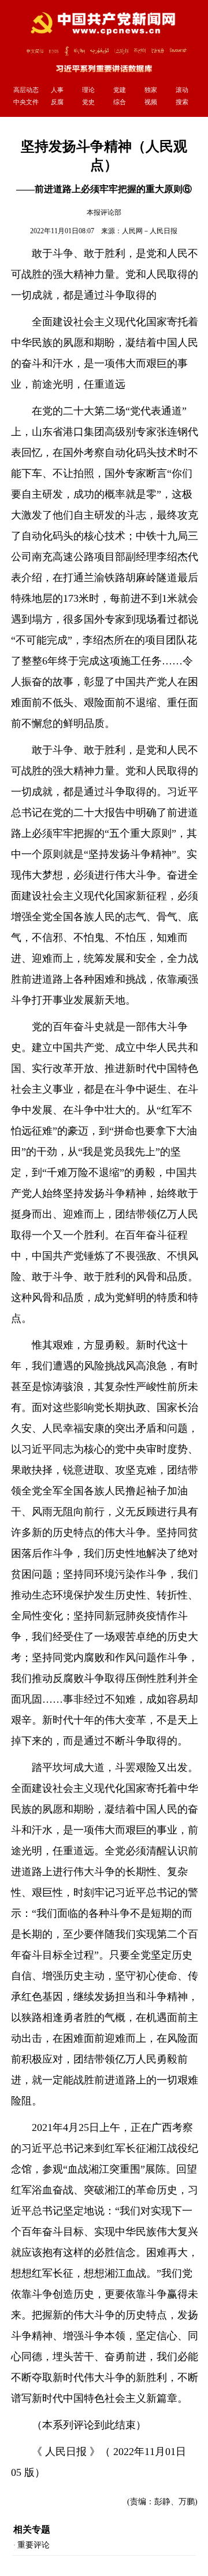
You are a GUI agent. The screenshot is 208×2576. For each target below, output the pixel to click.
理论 (88, 90)
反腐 (57, 102)
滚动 (182, 90)
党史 (88, 102)
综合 (120, 102)
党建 (120, 90)
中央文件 (26, 102)
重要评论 (34, 2545)
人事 (57, 90)
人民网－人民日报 (150, 231)
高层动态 (26, 90)
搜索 (182, 102)
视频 (151, 102)
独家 (151, 90)
